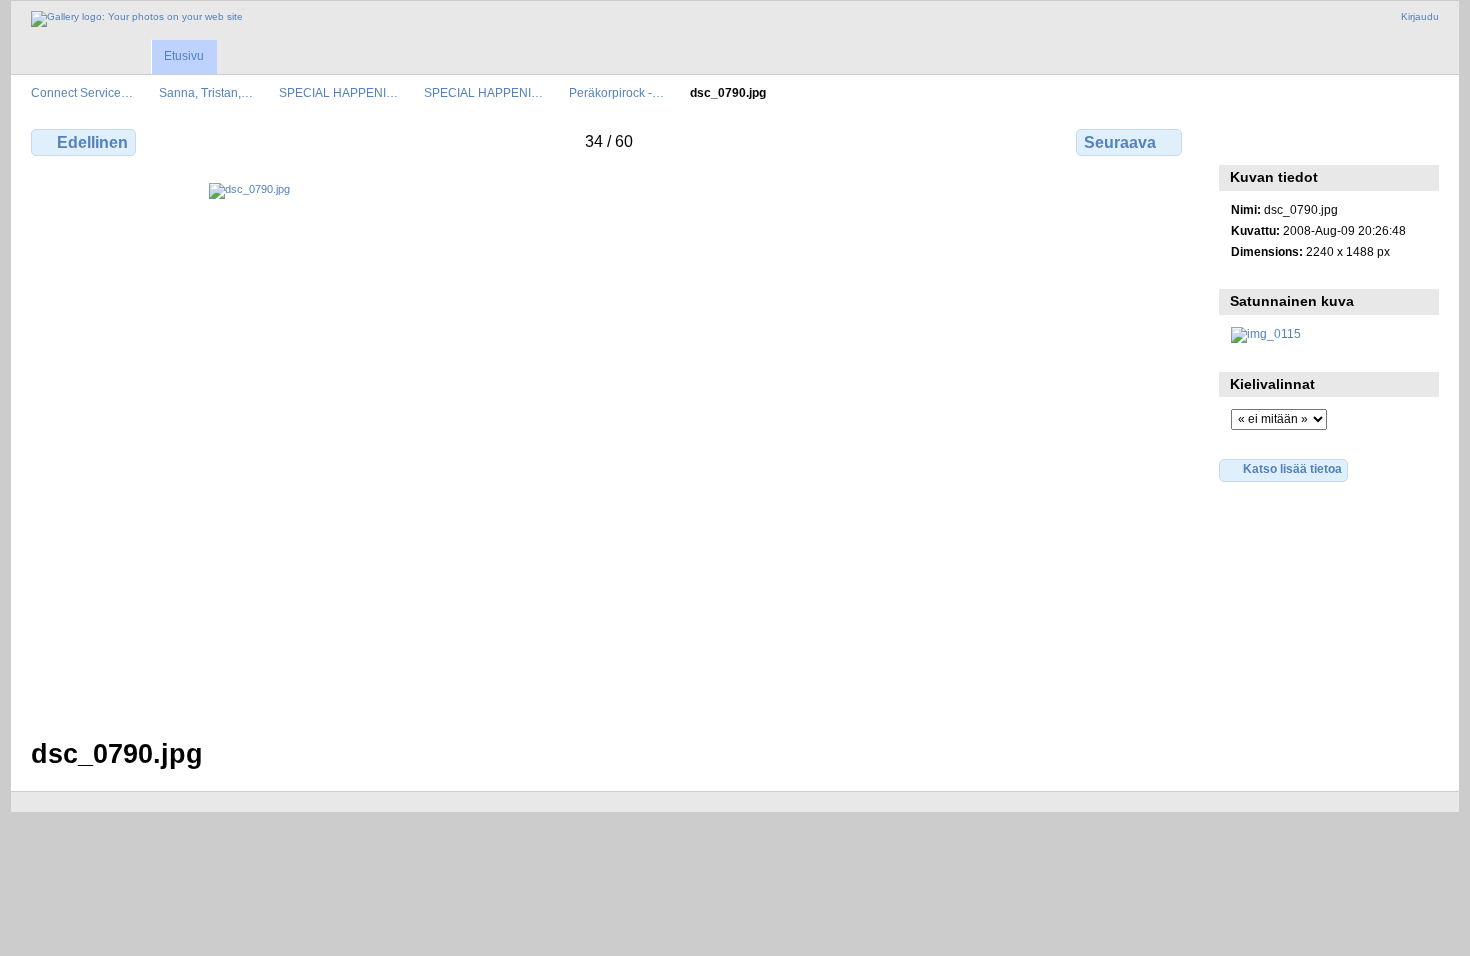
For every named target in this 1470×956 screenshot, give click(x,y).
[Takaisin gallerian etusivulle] (137, 19)
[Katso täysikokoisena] (608, 448)
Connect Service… (82, 92)
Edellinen (92, 142)
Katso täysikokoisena (1241, 140)
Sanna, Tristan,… (206, 92)
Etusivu (184, 56)
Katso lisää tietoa (1292, 468)
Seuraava (1120, 142)
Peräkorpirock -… (616, 92)
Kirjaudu (1420, 16)
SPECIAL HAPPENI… (338, 92)
